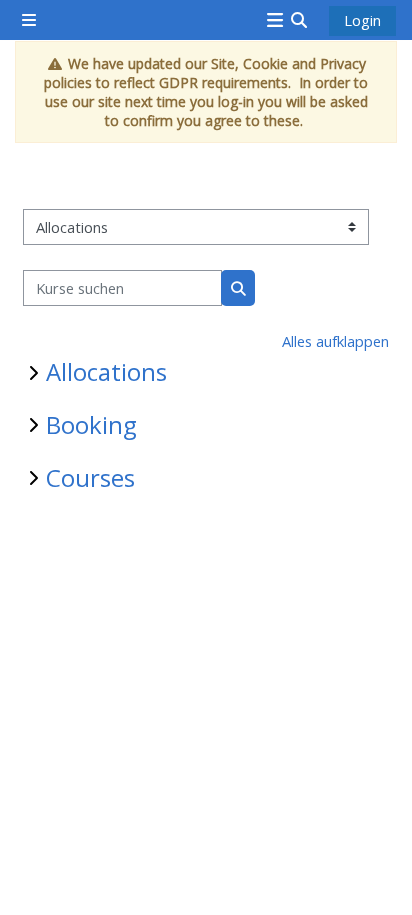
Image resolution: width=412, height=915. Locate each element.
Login (362, 20)
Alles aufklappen (335, 341)
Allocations (106, 371)
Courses (90, 477)
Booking (91, 424)
